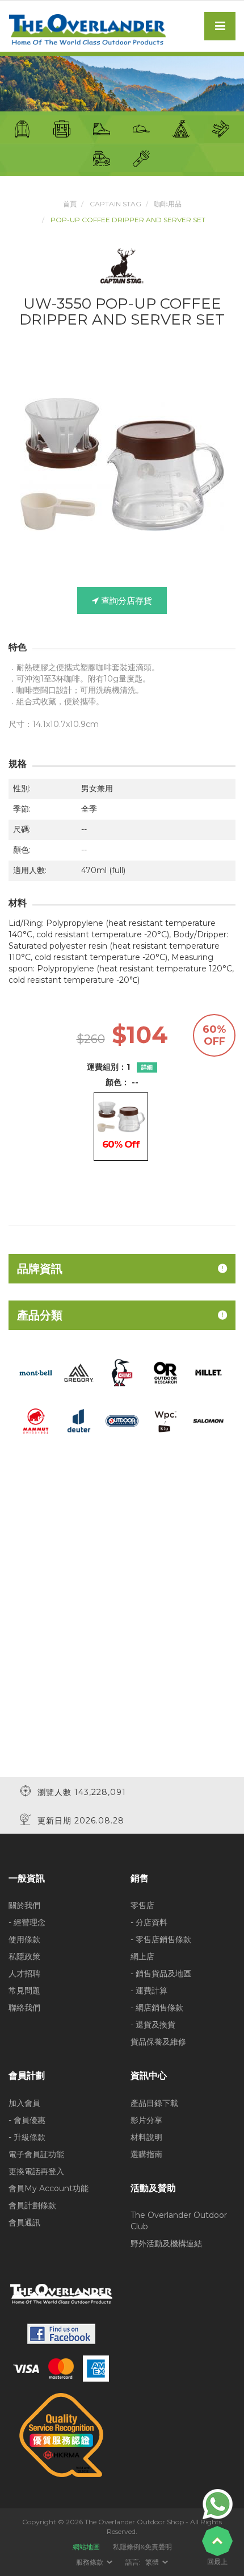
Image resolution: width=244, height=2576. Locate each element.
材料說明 (146, 2137)
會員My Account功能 (49, 2188)
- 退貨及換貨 (153, 2025)
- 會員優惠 (27, 2120)
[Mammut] (36, 1420)
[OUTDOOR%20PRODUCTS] (122, 1420)
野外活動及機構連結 (166, 2243)
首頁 (70, 204)
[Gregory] (79, 1372)
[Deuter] (79, 1420)
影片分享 (146, 2120)
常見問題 (24, 1991)
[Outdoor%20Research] (165, 1372)
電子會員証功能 (36, 2154)
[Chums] (122, 1372)
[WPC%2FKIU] (165, 1420)
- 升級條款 (27, 2137)
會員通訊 (24, 2222)
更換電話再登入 (36, 2171)
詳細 (147, 1067)
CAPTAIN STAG (115, 204)
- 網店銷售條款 (157, 2008)
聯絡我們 (24, 2008)
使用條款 (24, 1939)
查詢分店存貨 (125, 601)
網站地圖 (86, 2547)
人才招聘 (24, 1973)
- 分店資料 (149, 1922)
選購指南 (146, 2154)
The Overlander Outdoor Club (179, 2221)
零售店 (142, 1905)
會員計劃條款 (32, 2205)
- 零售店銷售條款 (161, 1939)
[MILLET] (208, 1372)
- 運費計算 (149, 1991)
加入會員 (24, 2103)
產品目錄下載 (154, 2103)
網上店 (142, 1956)
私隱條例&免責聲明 (142, 2547)
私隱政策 (24, 1956)
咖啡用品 (168, 204)
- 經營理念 (27, 1922)
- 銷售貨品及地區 (161, 1973)
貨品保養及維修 (158, 2042)
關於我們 (24, 1905)
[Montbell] (36, 1372)
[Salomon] (208, 1420)
